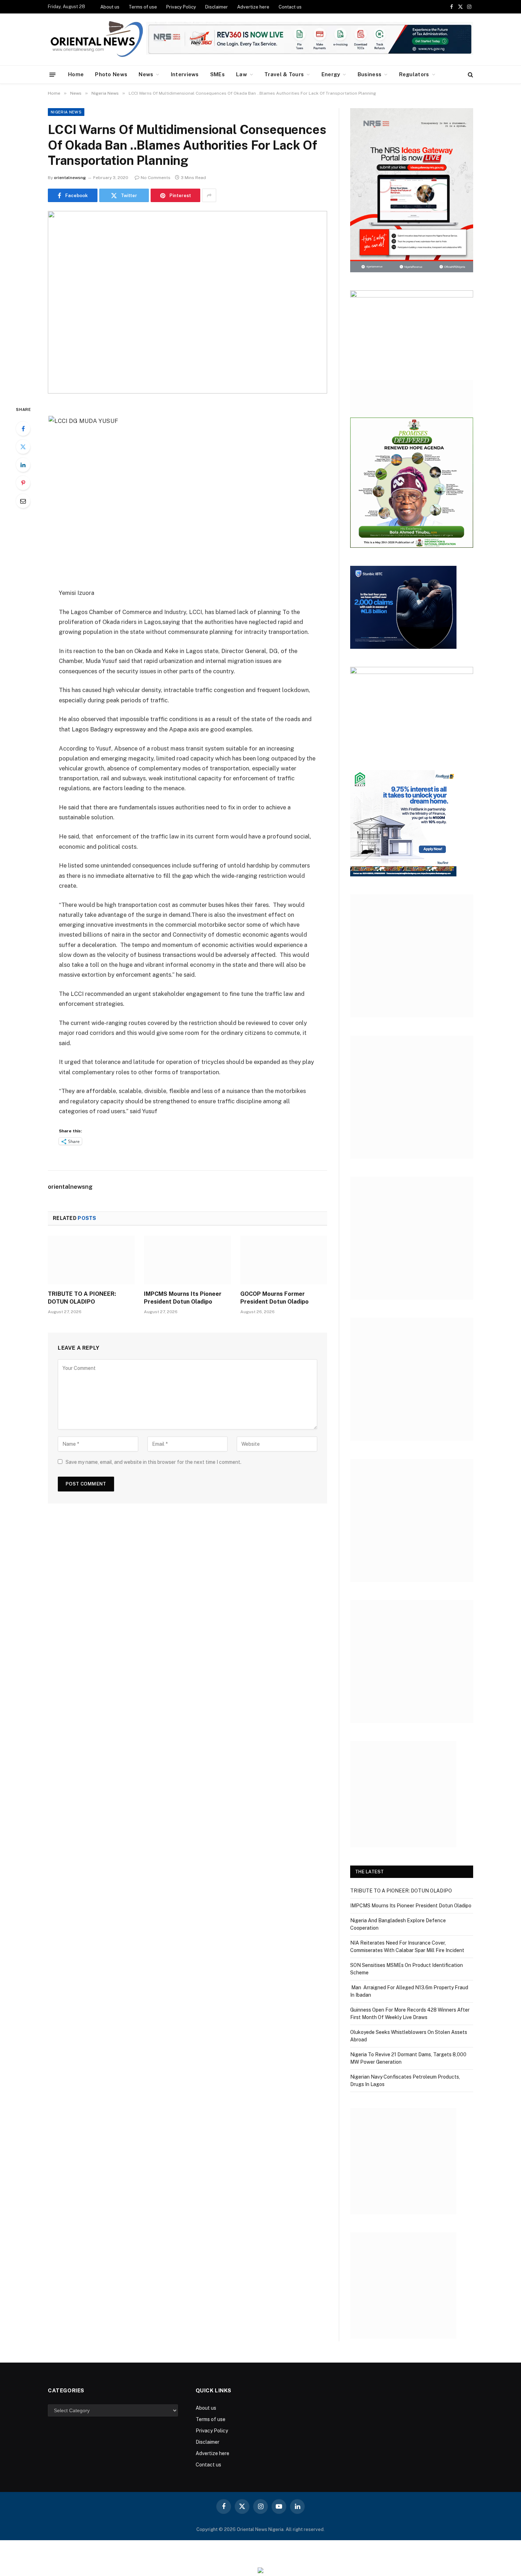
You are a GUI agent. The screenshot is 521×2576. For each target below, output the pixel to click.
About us (110, 7)
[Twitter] (23, 447)
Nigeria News (66, 112)
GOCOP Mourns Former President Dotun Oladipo (274, 1298)
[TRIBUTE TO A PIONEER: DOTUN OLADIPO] (91, 1260)
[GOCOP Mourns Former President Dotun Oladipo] (284, 1260)
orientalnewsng (70, 178)
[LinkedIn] (23, 465)
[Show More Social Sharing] (209, 195)
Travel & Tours (284, 74)
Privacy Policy (181, 7)
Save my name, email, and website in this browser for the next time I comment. (153, 1462)
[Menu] (53, 74)
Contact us (290, 7)
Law (242, 74)
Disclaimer (217, 7)
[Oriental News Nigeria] (97, 40)
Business (369, 74)
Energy (331, 74)
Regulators (414, 74)
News (146, 74)
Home (76, 74)
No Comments (156, 178)
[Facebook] (23, 429)
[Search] (470, 75)
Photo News (111, 74)
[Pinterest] (23, 483)
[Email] (23, 501)
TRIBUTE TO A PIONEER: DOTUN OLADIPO (82, 1298)
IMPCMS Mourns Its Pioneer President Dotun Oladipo (183, 1298)
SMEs (217, 74)
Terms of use (143, 7)
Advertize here (253, 7)
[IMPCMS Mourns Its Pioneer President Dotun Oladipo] (187, 1260)
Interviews (185, 74)
